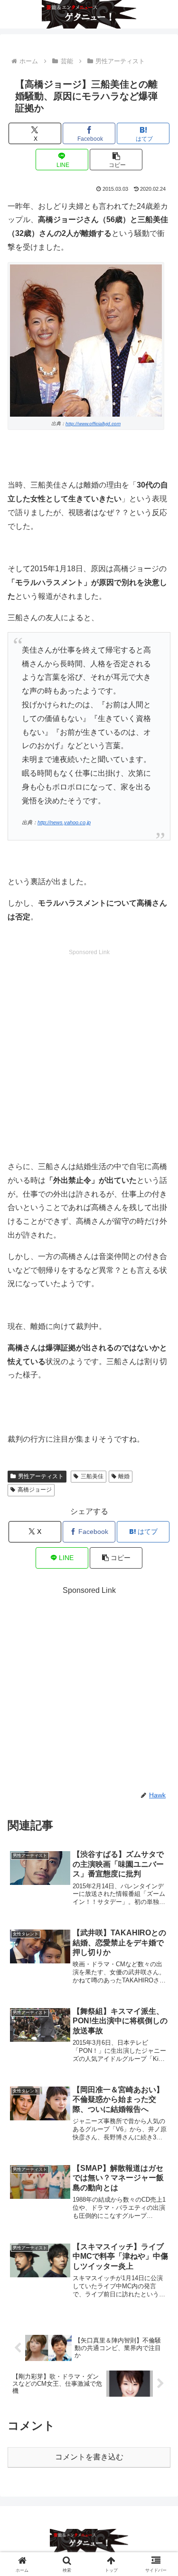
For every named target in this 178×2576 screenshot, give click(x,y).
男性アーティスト (41, 1476)
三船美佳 (92, 1476)
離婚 (124, 1476)
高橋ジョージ (35, 1490)
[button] (116, 160)
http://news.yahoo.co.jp (64, 822)
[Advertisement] (89, 1047)
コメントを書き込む (89, 2457)
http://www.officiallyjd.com (93, 424)
